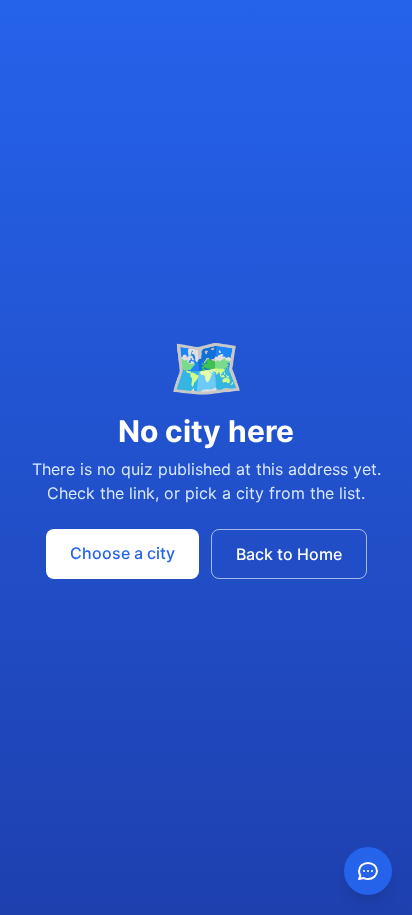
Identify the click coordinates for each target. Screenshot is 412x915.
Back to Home (289, 554)
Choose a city (122, 553)
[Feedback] (368, 871)
